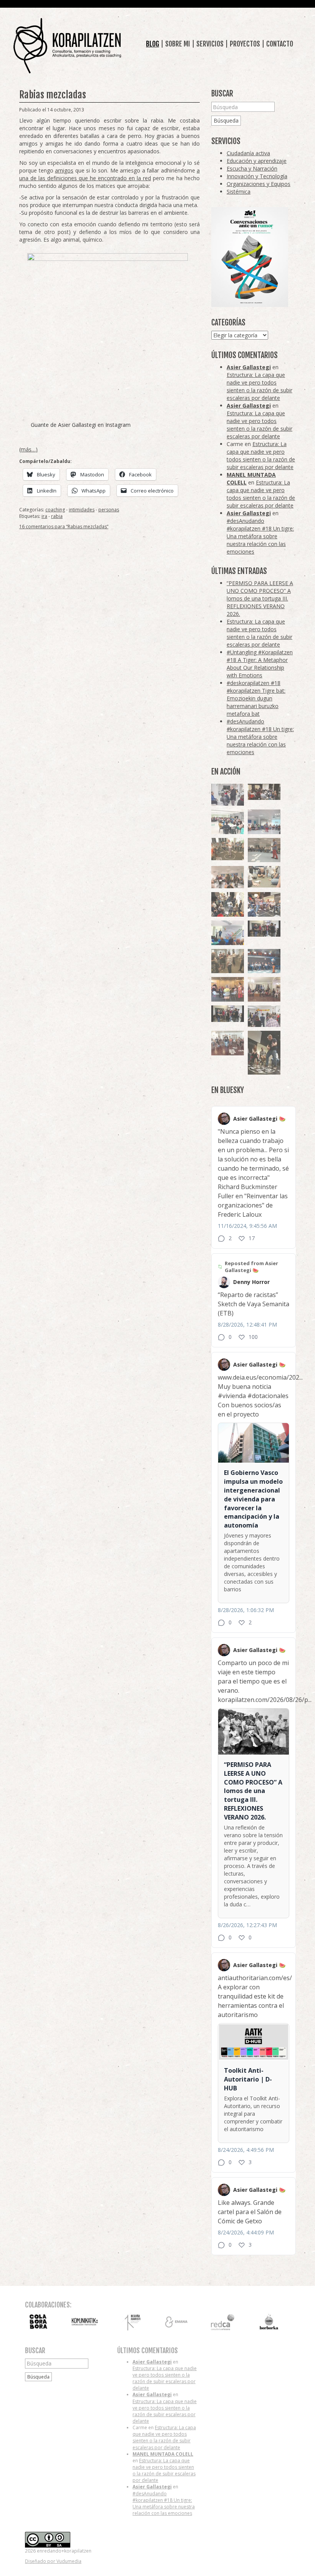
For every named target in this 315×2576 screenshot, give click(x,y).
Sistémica (239, 192)
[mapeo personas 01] (264, 929)
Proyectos (245, 44)
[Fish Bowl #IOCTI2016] (228, 989)
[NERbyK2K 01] (264, 1052)
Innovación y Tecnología (257, 176)
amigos (64, 170)
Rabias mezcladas (53, 95)
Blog (153, 44)
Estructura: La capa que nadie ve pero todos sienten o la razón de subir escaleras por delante (259, 386)
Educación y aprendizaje (257, 161)
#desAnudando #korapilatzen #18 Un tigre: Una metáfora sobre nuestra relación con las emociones (260, 536)
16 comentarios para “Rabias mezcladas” (64, 527)
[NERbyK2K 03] (264, 904)
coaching (55, 510)
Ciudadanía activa (248, 153)
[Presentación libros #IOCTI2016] (264, 989)
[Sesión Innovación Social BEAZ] (228, 795)
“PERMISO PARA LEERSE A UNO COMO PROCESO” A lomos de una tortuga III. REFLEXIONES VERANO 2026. (260, 598)
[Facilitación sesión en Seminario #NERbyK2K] (264, 792)
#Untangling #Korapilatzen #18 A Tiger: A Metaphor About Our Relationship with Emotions (260, 664)
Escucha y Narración (252, 168)
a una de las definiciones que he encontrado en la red (109, 174)
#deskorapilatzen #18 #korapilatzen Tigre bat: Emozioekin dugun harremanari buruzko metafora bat (256, 698)
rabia (57, 516)
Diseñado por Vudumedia (53, 2561)
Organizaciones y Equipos (259, 184)
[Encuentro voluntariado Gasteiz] (228, 822)
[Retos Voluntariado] (264, 822)
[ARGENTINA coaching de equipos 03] (264, 877)
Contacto (280, 44)
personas (109, 510)
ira (44, 516)
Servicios (210, 44)
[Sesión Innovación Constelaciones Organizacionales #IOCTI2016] (228, 1043)
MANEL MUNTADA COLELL (163, 2454)
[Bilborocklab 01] (264, 961)
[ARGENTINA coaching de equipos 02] (228, 961)
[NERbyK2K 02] (228, 904)
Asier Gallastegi (249, 367)
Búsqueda (226, 120)
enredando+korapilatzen (67, 46)
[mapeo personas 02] (228, 1014)
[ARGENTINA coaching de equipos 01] (228, 849)
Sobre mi (178, 44)
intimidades (82, 510)
